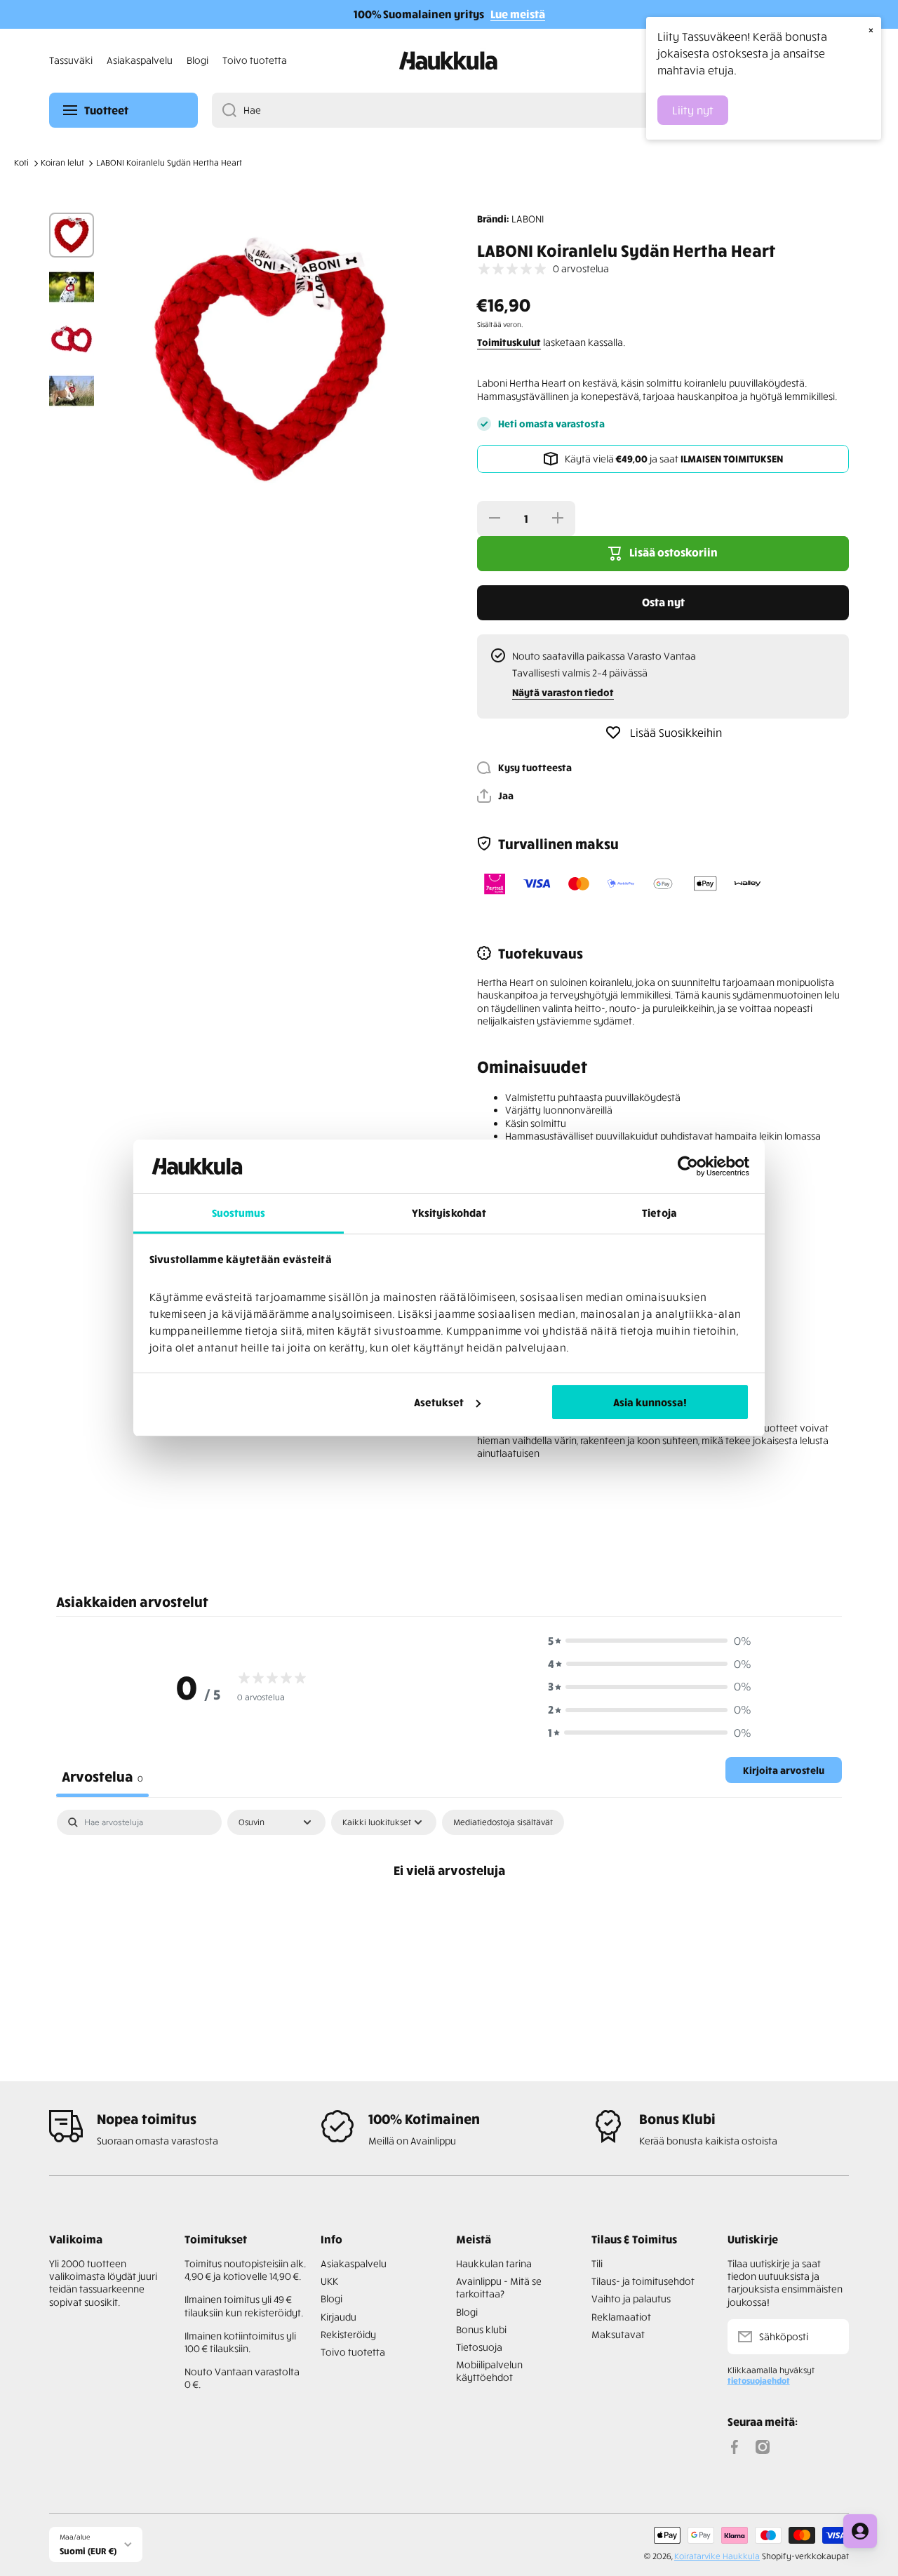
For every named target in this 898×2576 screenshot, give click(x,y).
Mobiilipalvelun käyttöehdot (489, 2371)
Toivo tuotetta (353, 2352)
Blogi (331, 2298)
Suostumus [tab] (239, 1213)
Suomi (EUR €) (88, 2550)
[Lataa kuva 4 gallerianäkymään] (72, 391)
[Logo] (449, 61)
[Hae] (224, 110)
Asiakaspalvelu (354, 2263)
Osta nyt (663, 602)
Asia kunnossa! (650, 1402)
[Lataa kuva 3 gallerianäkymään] (72, 339)
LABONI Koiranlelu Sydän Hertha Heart (169, 162)
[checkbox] (503, 1822)
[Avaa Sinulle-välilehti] (860, 2531)
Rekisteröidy (348, 2334)
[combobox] (530, 110)
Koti (21, 162)
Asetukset (439, 1402)
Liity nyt (693, 110)
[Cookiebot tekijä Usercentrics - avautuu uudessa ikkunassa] (688, 1166)
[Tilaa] (831, 2337)
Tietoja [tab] (659, 1213)
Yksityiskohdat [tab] (449, 1213)
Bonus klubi (481, 2329)
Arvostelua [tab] (102, 1776)
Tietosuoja (479, 2347)
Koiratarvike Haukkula (717, 2556)
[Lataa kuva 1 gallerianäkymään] (72, 235)
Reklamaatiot (621, 2317)
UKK (329, 2281)
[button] (495, 796)
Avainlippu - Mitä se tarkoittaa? (499, 2287)
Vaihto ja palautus (631, 2298)
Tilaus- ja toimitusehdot (643, 2281)
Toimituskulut (509, 342)
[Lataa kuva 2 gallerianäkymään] (72, 287)
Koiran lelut (62, 162)
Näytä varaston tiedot (563, 692)
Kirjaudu (339, 2317)
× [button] (871, 29)
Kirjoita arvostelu (784, 1770)
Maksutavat (618, 2334)
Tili (597, 2263)
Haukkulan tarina (494, 2263)
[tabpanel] (449, 1917)
